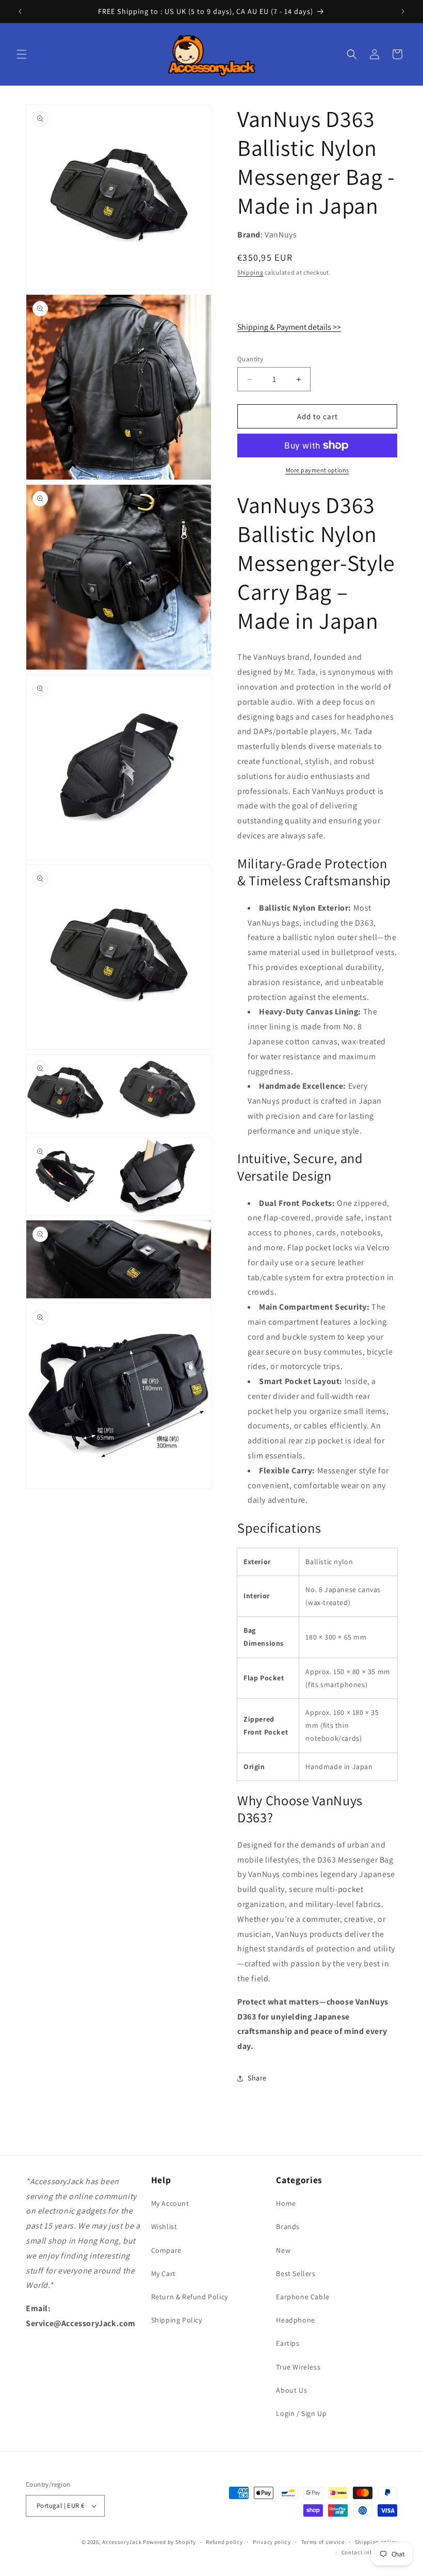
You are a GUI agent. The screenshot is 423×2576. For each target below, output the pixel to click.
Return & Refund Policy (190, 2297)
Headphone (295, 2320)
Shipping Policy (177, 2320)
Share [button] (257, 2078)
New (283, 2250)
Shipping (250, 272)
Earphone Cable (303, 2297)
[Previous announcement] (20, 11)
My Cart (164, 2273)
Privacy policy (272, 2542)
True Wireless (298, 2367)
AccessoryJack (122, 2542)
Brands (288, 2227)
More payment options (318, 470)
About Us (291, 2390)
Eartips (288, 2343)
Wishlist (164, 2227)
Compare (166, 2250)
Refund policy (224, 2542)
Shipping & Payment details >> (289, 327)
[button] (22, 54)
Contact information (369, 2552)
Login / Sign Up (301, 2413)
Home (286, 2203)
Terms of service (323, 2542)
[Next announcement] (403, 11)
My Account (170, 2203)
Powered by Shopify (169, 2542)
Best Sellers (296, 2273)
